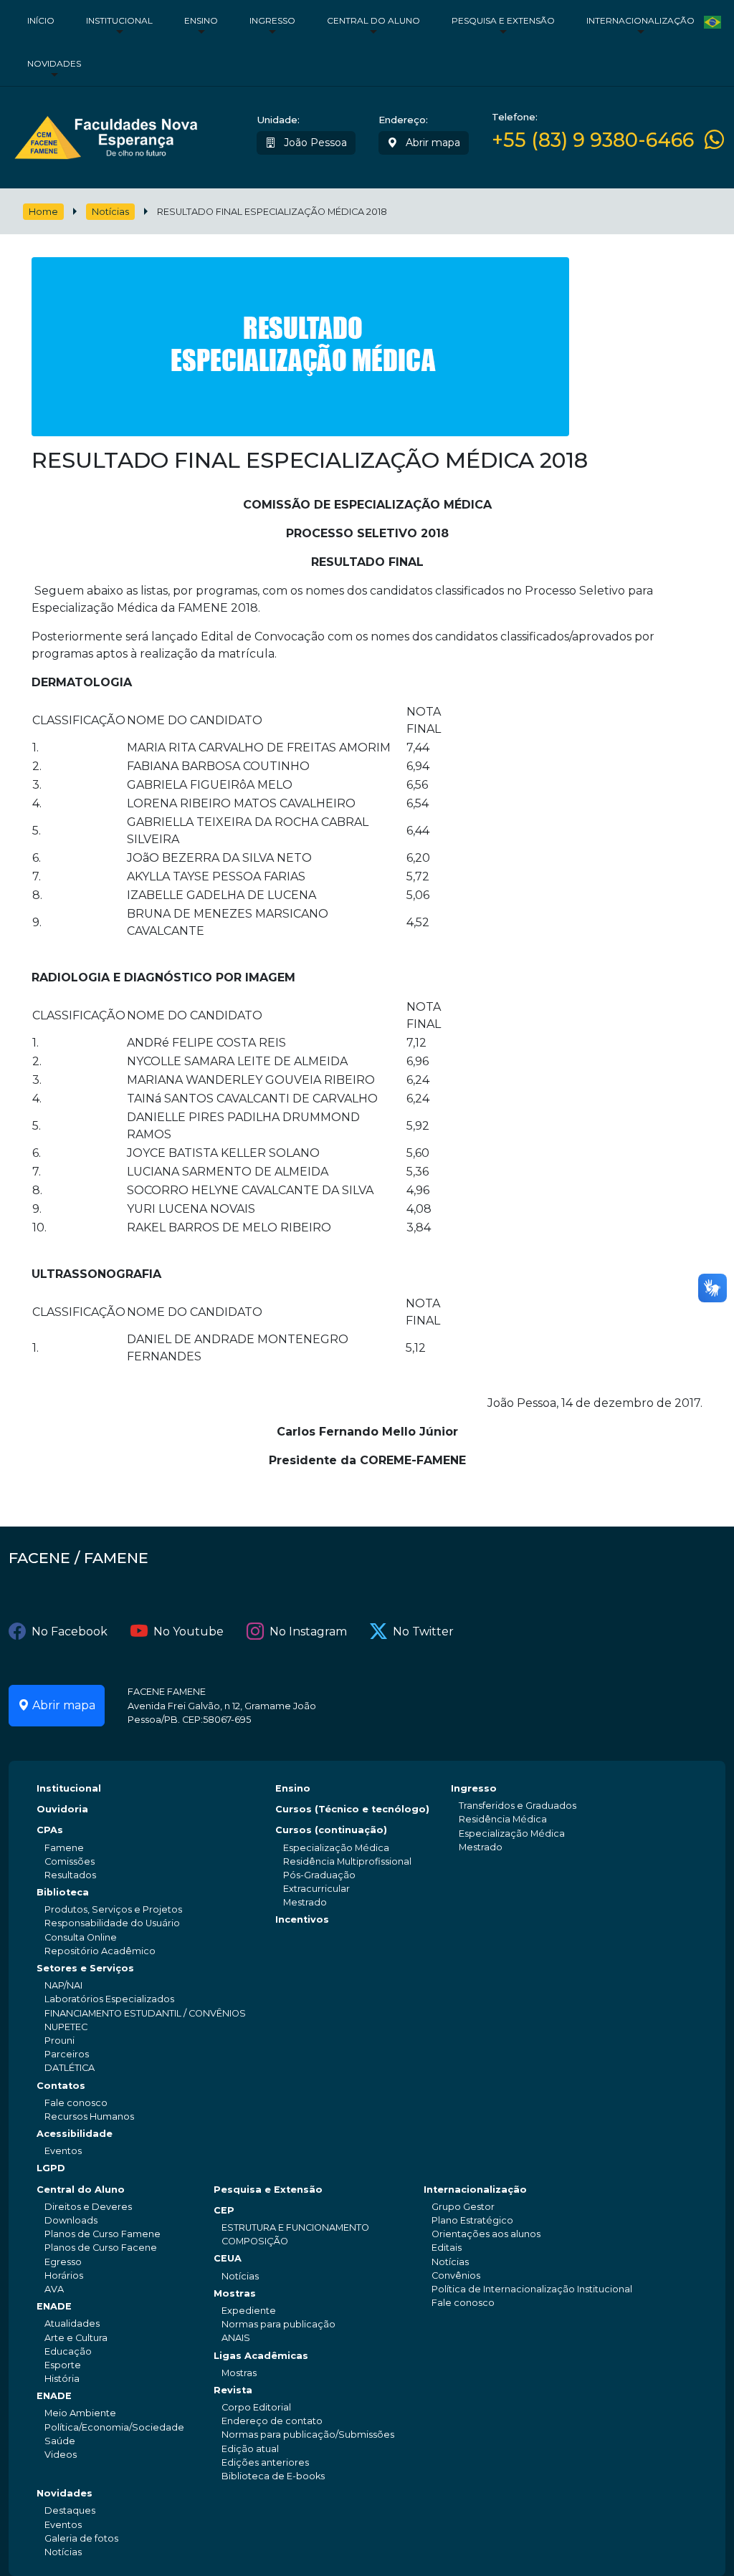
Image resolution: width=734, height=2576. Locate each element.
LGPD (51, 2168)
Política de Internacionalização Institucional (532, 2289)
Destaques (70, 2510)
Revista (233, 2390)
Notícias (110, 212)
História (62, 2379)
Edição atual (250, 2449)
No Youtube (189, 1631)
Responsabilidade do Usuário (112, 1923)
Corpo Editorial (256, 2407)
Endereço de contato (272, 2421)
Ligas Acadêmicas (261, 2356)
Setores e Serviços (85, 1968)
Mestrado (305, 1902)
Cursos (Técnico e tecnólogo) (352, 1809)
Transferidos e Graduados (518, 1806)
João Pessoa (314, 143)
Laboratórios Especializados (109, 1999)
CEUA (228, 2258)
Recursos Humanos (89, 2116)
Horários (64, 2275)
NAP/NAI (63, 1985)
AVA (54, 2289)
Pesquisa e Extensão (503, 20)
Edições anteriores (265, 2462)
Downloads (71, 2220)
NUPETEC (66, 2027)
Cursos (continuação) (331, 1830)
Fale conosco (76, 2103)
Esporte (63, 2365)
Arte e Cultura (76, 2338)
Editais (447, 2248)
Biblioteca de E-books (273, 2476)
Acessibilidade (75, 2134)
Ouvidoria (62, 1809)
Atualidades (72, 2323)
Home (43, 212)
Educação (68, 2351)
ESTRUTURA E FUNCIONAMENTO (295, 2227)
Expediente (249, 2311)
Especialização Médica (336, 1848)
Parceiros (67, 2054)
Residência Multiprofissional (347, 1861)
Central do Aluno (373, 20)
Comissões (70, 1861)
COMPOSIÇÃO (255, 2241)
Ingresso (272, 20)
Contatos (61, 2086)
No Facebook (70, 1631)
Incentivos (302, 1919)
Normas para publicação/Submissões (308, 2435)
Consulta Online (81, 1937)
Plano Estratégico (472, 2220)
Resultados (70, 1875)
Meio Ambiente (80, 2413)
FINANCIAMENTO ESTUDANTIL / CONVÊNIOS (145, 2013)
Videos (61, 2455)
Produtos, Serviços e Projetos (113, 1909)
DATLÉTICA (70, 2068)
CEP (224, 2210)
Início (41, 20)
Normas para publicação (278, 2324)
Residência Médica (503, 1819)
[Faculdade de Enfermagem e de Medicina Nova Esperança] (106, 135)
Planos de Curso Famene (103, 2234)
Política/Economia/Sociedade (114, 2427)
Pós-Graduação (319, 1875)
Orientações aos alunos (486, 2234)
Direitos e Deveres (88, 2207)
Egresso (63, 2262)
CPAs (50, 1830)
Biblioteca (63, 1892)
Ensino (201, 20)
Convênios (456, 2275)
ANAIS (236, 2338)
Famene (64, 1848)
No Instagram (308, 1631)
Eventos (63, 2151)
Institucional (119, 20)
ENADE (54, 2306)
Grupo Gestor (463, 2207)
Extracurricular (316, 1889)
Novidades (54, 63)
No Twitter (423, 1631)
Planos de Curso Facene (101, 2248)
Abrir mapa (432, 143)
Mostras (235, 2293)
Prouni (59, 2041)
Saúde (60, 2441)
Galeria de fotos (81, 2538)
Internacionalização (640, 20)
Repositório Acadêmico (100, 1951)
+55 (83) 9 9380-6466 (593, 140)
